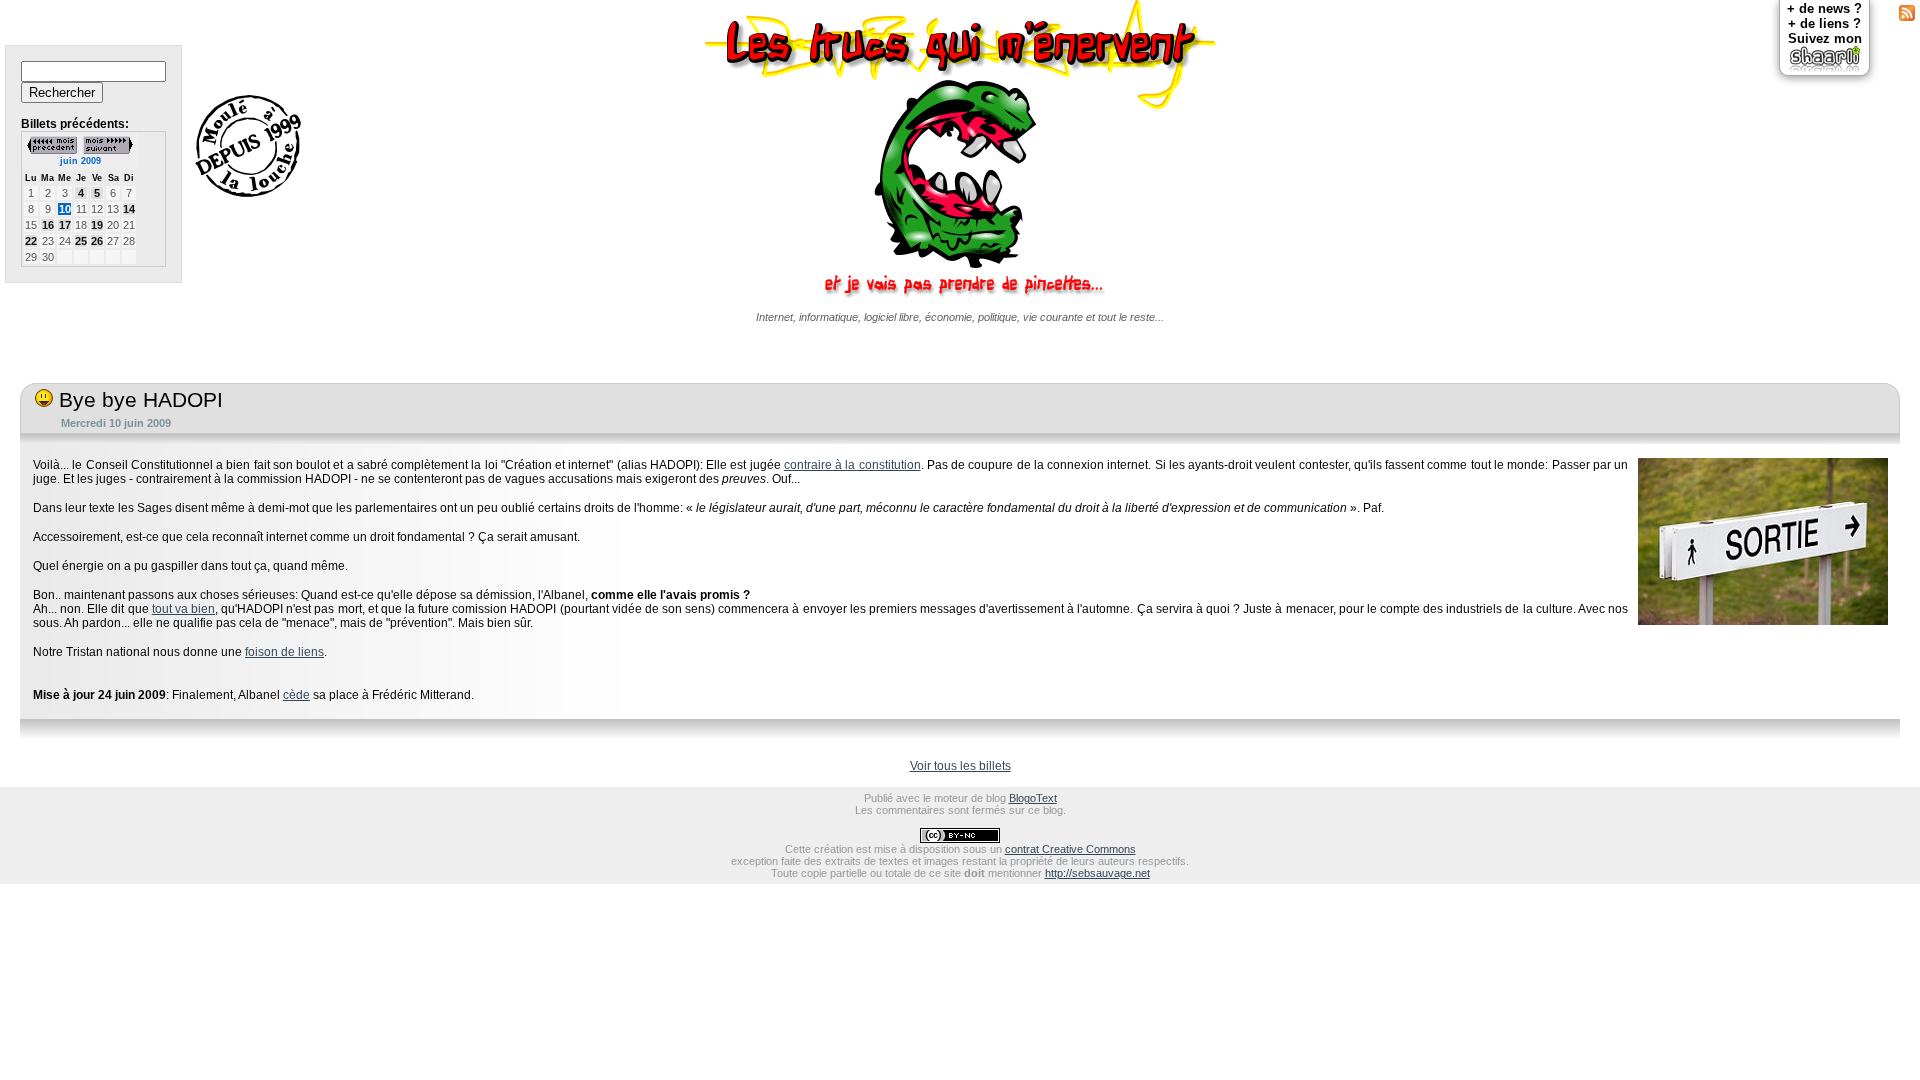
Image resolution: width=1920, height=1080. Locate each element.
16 (48, 225)
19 (97, 225)
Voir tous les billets (960, 766)
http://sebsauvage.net (1097, 873)
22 (31, 241)
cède (296, 695)
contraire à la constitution (852, 465)
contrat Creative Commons (1070, 849)
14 (129, 209)
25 (81, 241)
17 (65, 225)
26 (97, 241)
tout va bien (183, 609)
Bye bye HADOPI (138, 400)
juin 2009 (80, 161)
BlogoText (1033, 798)
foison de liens (284, 652)
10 (65, 209)
